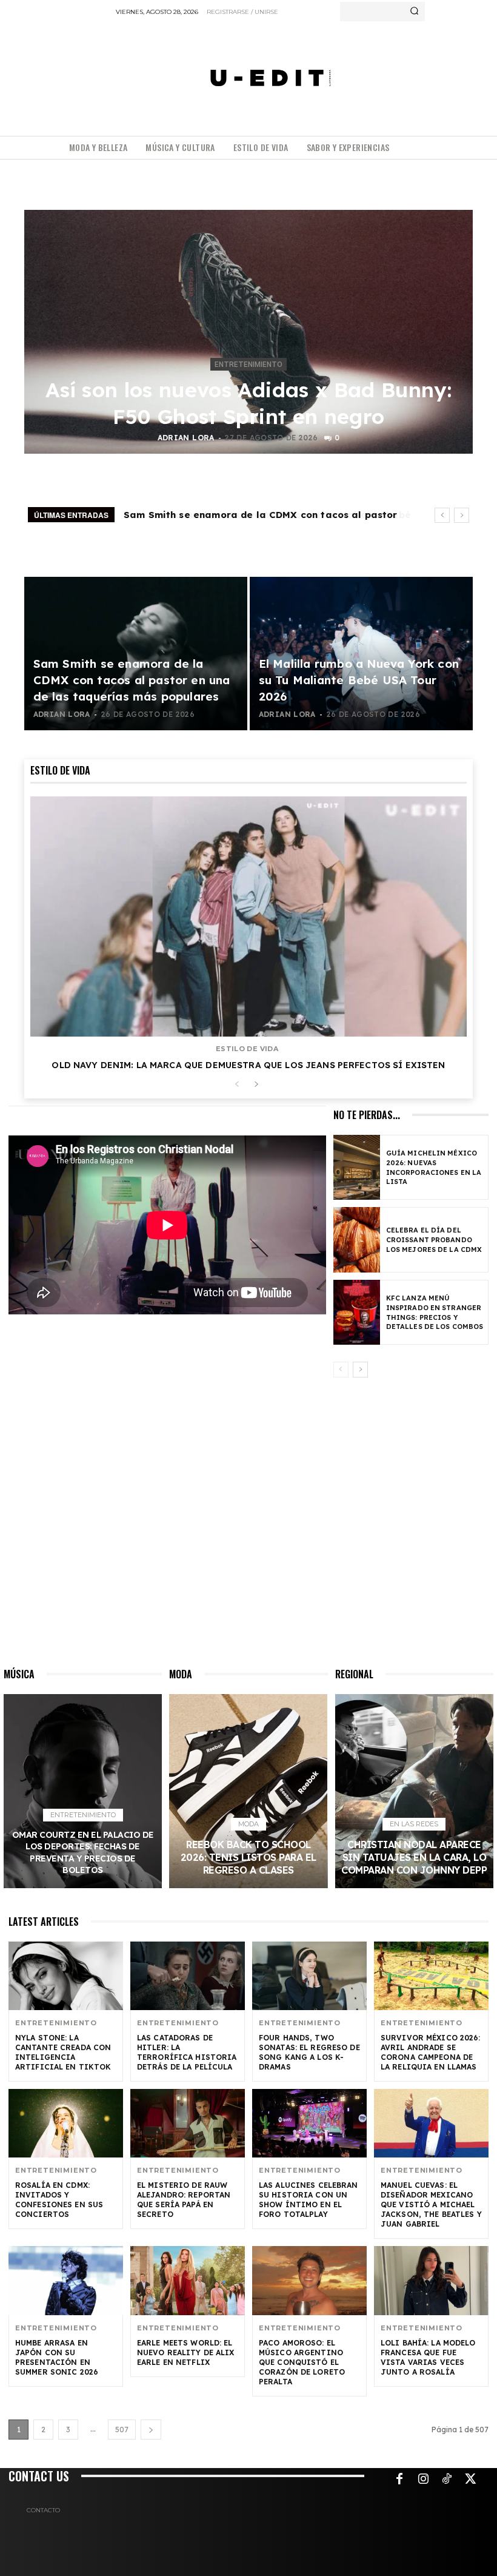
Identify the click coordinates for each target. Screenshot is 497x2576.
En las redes (414, 1824)
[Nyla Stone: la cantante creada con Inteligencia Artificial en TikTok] (66, 1976)
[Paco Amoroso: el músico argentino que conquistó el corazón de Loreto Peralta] (309, 2280)
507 (122, 2430)
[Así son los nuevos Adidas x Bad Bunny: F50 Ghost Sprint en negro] (248, 332)
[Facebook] (399, 2480)
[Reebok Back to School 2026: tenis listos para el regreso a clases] (248, 1791)
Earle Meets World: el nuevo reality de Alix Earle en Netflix (186, 2352)
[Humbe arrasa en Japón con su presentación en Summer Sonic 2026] (66, 2280)
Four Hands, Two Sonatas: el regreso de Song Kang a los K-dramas (309, 2052)
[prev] (442, 515)
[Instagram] (423, 2480)
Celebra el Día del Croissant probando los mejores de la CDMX (434, 1240)
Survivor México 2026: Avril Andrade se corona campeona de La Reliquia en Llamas (431, 2052)
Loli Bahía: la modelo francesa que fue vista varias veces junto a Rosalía (428, 2357)
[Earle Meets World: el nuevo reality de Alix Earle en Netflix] (188, 2280)
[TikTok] (447, 2480)
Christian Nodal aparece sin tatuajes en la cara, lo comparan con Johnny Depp (414, 1857)
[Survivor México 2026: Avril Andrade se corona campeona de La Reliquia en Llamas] (431, 1976)
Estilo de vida (247, 1049)
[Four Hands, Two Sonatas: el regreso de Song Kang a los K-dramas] (309, 1976)
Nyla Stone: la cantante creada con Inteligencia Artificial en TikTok (63, 2052)
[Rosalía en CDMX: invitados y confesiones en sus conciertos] (66, 2123)
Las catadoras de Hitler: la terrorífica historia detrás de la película (187, 2052)
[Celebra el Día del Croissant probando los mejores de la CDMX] (357, 1239)
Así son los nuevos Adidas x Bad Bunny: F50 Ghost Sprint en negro (248, 403)
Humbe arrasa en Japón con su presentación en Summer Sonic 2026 (57, 2357)
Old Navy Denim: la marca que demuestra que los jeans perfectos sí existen (248, 1065)
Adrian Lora (186, 438)
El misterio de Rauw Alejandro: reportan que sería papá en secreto (184, 2200)
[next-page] (256, 1085)
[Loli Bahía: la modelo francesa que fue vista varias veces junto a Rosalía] (431, 2280)
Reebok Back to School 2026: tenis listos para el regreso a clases (248, 1857)
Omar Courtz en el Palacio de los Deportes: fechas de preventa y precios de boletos (83, 1853)
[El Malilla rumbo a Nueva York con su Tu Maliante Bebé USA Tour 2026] (361, 654)
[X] (470, 2480)
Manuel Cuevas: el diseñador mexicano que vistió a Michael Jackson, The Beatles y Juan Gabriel (431, 2204)
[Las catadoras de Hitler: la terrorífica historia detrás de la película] (188, 1976)
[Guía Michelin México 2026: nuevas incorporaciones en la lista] (357, 1167)
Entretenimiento (248, 365)
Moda (248, 1824)
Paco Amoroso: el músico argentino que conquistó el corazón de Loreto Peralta (302, 2362)
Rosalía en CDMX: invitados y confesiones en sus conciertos (59, 2200)
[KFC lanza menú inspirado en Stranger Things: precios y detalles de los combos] (357, 1312)
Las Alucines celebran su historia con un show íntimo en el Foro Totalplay (309, 2200)
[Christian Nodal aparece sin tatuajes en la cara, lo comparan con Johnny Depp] (414, 1791)
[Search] (414, 12)
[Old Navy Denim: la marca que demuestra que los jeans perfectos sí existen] (248, 916)
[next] (462, 515)
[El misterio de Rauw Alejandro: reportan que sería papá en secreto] (188, 2123)
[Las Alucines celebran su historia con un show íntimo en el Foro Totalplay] (309, 2123)
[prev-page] (237, 1085)
